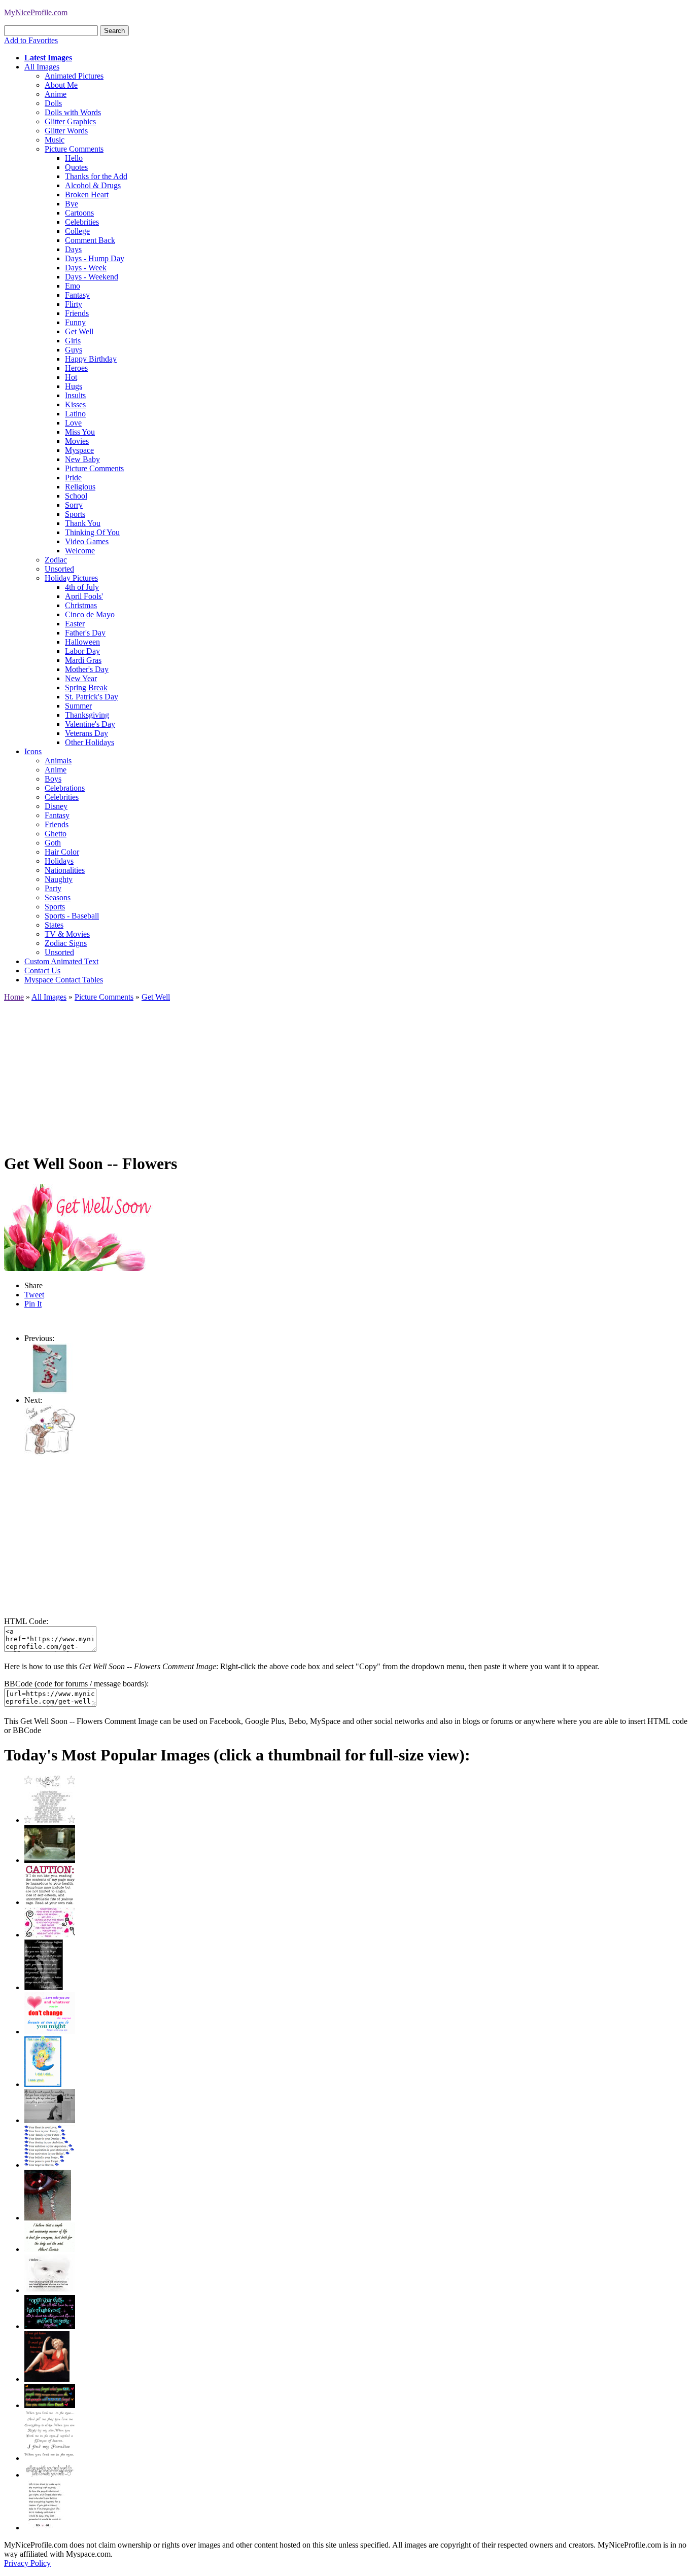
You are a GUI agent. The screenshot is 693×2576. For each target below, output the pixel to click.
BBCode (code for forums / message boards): (76, 1684)
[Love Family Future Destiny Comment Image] (50, 2165)
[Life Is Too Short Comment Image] (44, 2528)
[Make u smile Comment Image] (50, 2475)
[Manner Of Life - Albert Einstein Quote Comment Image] (50, 2249)
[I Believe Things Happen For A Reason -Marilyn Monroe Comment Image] (44, 1987)
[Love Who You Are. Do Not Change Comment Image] (50, 2032)
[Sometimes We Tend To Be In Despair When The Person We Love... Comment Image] (50, 1935)
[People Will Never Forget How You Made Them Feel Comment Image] (50, 2405)
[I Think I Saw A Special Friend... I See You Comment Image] (43, 2084)
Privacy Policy (27, 2563)
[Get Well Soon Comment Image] (50, 1391)
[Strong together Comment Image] (50, 2326)
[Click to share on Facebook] (79, 1228)
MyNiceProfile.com (36, 12)
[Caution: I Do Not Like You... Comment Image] (50, 1902)
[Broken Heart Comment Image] (48, 2218)
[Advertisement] (308, 1073)
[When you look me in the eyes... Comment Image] (50, 2458)
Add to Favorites (31, 40)
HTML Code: (26, 1621)
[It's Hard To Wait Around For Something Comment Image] (50, 2120)
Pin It (33, 1304)
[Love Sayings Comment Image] (50, 1820)
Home (14, 997)
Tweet (34, 1295)
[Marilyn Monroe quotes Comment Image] (47, 2379)
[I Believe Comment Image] (50, 2290)
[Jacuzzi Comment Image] (50, 1860)
